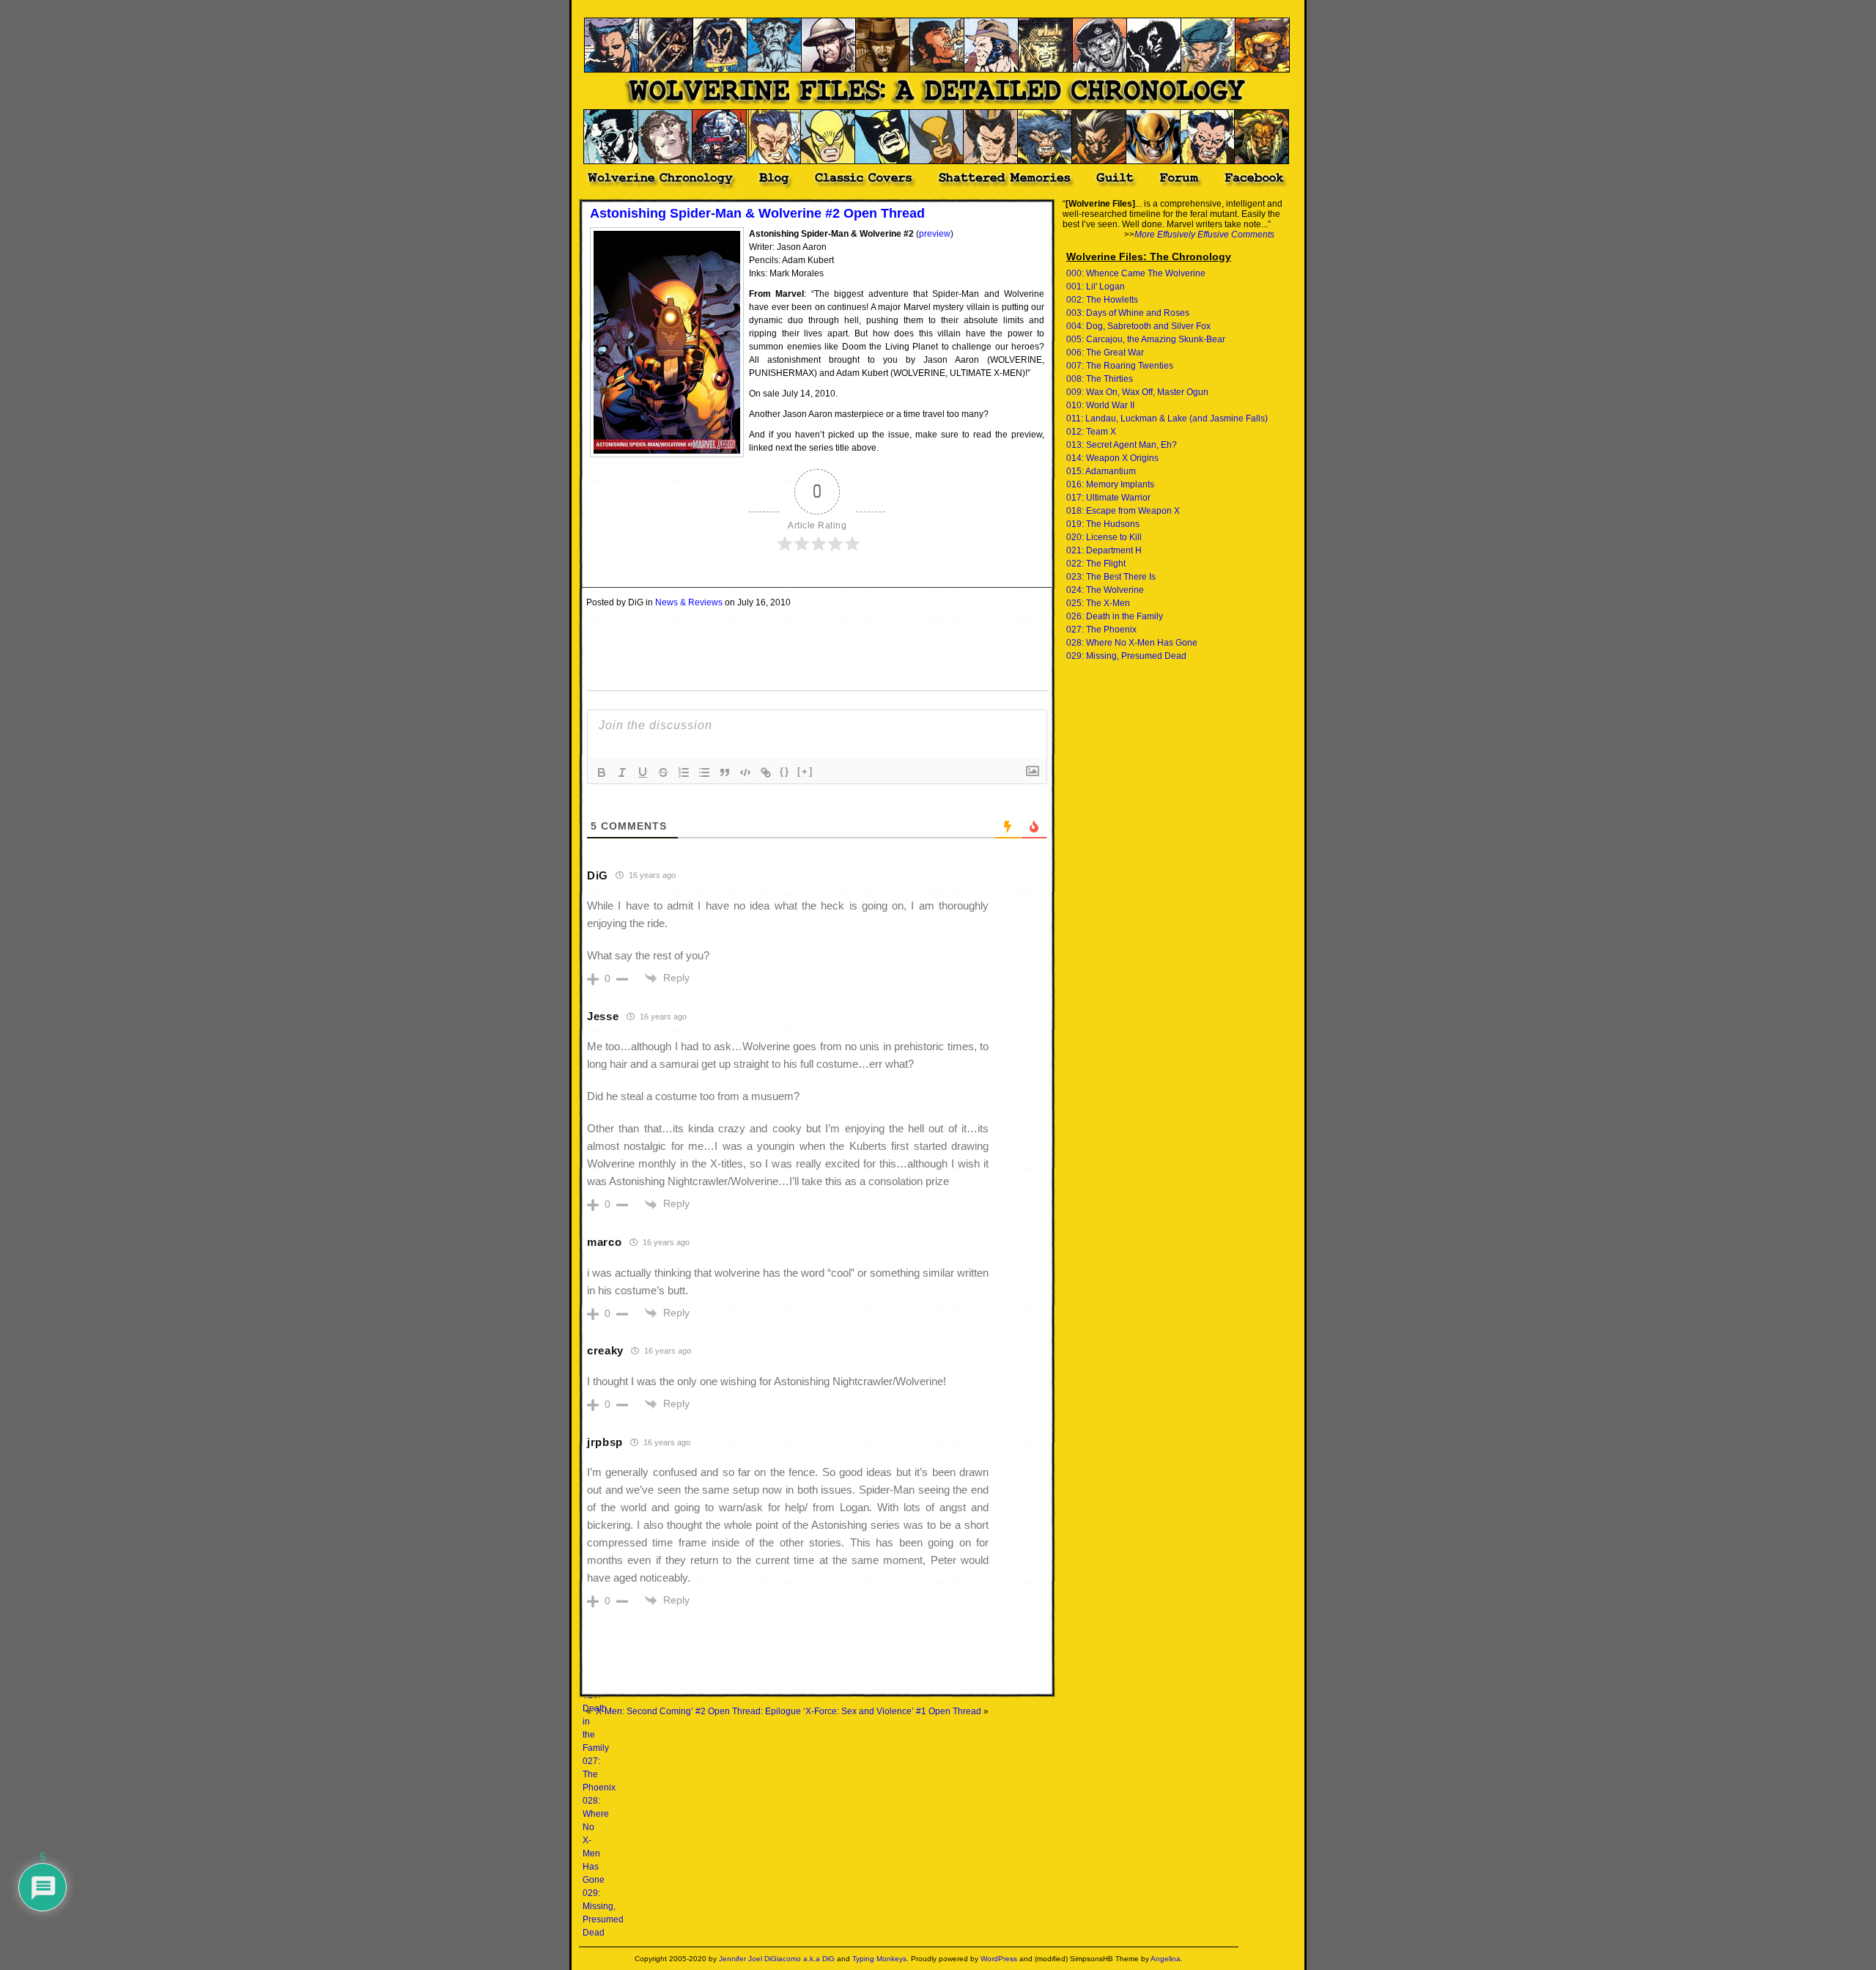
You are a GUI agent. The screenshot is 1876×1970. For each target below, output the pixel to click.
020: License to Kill (1104, 537)
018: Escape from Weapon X (1123, 511)
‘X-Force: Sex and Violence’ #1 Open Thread (892, 1711)
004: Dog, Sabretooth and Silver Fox (1138, 326)
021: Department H (1104, 550)
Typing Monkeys (879, 1959)
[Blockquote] (725, 772)
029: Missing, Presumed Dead (1126, 656)
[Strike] (663, 772)
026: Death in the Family (1115, 616)
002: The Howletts (1102, 300)
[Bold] (602, 772)
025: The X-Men (1098, 603)
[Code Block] (745, 772)
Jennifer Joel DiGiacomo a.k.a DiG (777, 1959)
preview (935, 234)
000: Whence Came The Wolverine (1136, 273)
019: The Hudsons (1103, 524)
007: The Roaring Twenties (1120, 366)
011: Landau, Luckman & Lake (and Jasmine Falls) (1167, 418)
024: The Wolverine (1105, 590)
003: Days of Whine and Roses (1128, 313)
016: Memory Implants (1110, 484)
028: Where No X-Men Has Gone (1132, 643)
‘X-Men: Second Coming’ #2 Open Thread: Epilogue (697, 1711)
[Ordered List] (684, 772)
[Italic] (622, 772)
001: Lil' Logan (1096, 287)
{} (785, 771)
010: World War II (1100, 405)
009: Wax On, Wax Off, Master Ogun (1137, 392)
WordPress (999, 1959)
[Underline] (643, 772)
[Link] (766, 772)
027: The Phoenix (1101, 630)
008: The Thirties (1100, 379)
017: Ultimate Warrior (1108, 498)
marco (605, 1242)
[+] (805, 771)
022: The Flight (1096, 564)
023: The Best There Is (1111, 577)
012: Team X (1091, 432)
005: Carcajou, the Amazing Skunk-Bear (1146, 339)
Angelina (1166, 1959)
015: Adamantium (1101, 471)
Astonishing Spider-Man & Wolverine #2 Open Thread (757, 213)
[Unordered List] (704, 772)
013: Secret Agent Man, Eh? (1122, 445)
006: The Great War (1105, 353)
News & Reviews (689, 602)
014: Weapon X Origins (1112, 458)
